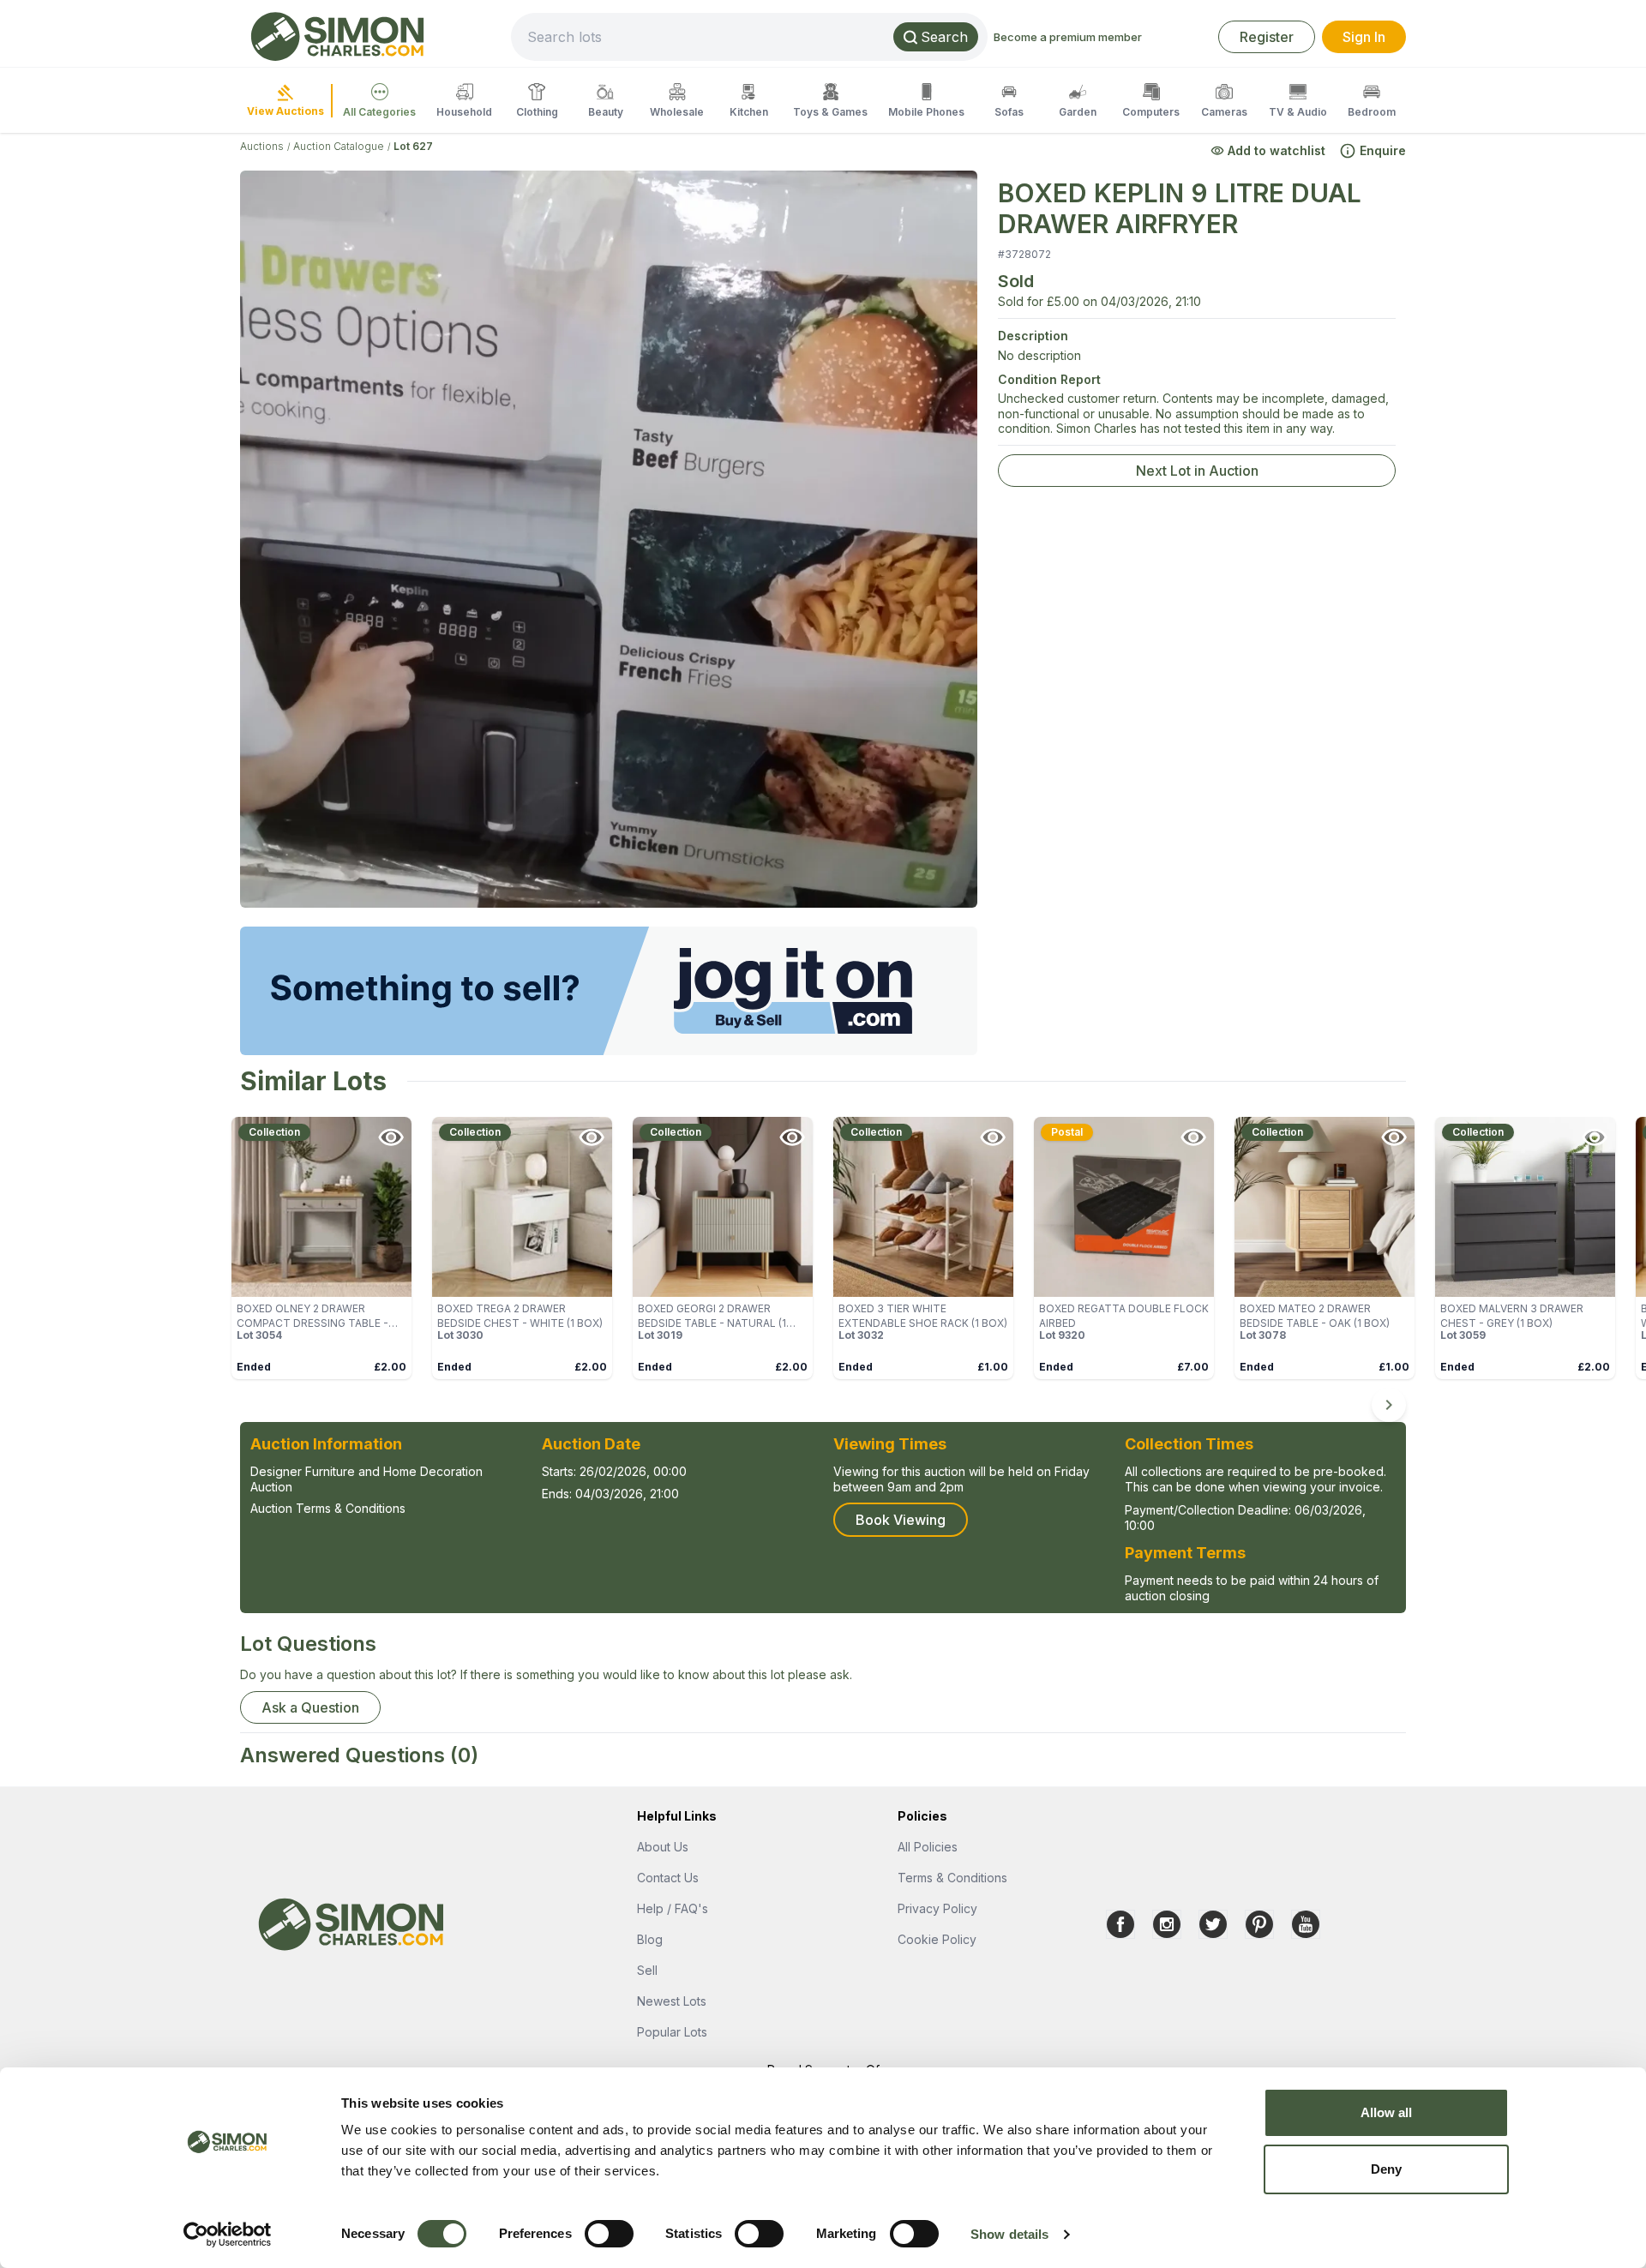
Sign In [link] (1364, 37)
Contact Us (668, 1878)
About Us (663, 1847)
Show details (1009, 2234)
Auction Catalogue (339, 146)
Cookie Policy (937, 1939)
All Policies (928, 1847)
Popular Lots (672, 2032)
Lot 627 (413, 146)
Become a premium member (1068, 37)
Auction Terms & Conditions (328, 1508)
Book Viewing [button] (901, 1520)
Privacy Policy (937, 1908)
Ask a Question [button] (310, 1707)
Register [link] (1267, 37)
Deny (1386, 2169)
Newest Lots (672, 2001)
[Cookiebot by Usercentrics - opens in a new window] (228, 2235)
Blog (650, 1939)
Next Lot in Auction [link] (1197, 471)
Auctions (262, 146)
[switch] (609, 2234)
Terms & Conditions (952, 1878)
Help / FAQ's (673, 1908)
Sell (647, 1970)
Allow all (1387, 2112)
